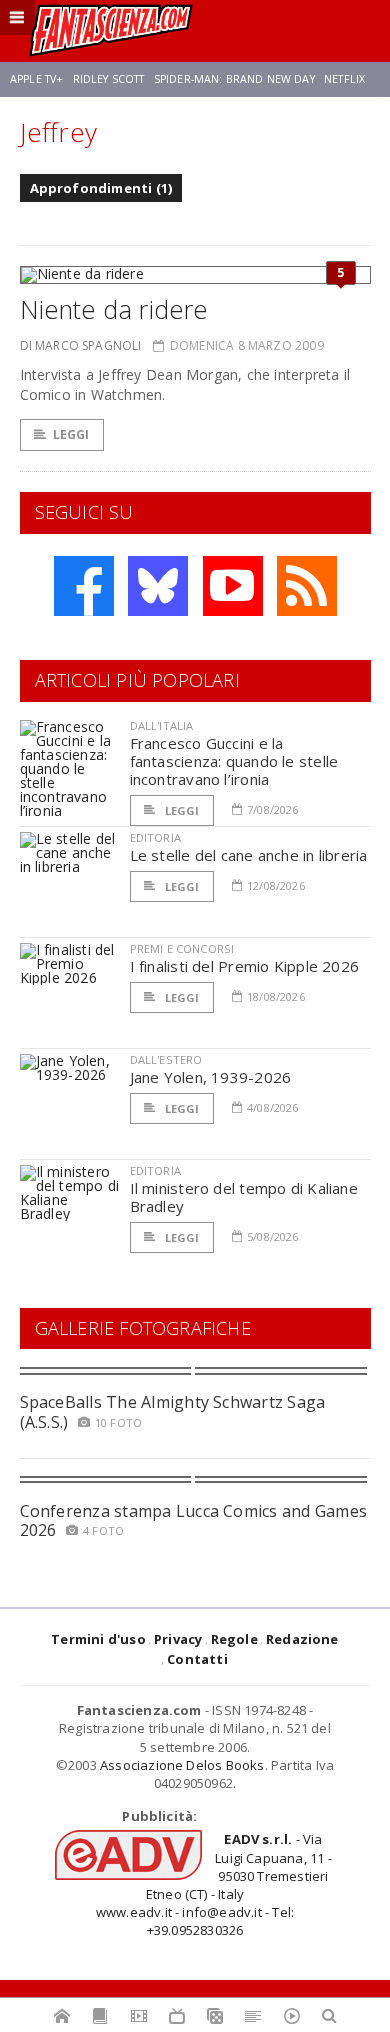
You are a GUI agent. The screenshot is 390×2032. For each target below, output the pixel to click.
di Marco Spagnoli (81, 345)
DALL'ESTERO (166, 1059)
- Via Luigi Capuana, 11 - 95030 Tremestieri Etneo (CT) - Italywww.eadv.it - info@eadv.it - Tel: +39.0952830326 (214, 1884)
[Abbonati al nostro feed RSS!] (307, 586)
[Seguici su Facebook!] (84, 586)
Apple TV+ (36, 79)
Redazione (302, 1639)
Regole (234, 1639)
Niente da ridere (114, 309)
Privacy (178, 1639)
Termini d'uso (98, 1639)
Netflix (344, 79)
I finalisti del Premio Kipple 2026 (245, 966)
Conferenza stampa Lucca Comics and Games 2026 (194, 1520)
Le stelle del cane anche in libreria (249, 855)
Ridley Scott (109, 79)
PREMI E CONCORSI (182, 948)
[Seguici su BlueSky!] (158, 586)
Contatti (197, 1659)
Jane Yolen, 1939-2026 (211, 1077)
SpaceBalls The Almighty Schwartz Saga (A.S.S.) (173, 1411)
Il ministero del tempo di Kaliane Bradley (244, 1197)
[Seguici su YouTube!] (233, 586)
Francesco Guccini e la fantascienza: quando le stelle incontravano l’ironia (234, 761)
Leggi (71, 434)
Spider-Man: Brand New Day (234, 79)
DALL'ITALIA (162, 725)
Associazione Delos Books (182, 1765)
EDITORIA (155, 837)
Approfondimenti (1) (101, 188)
